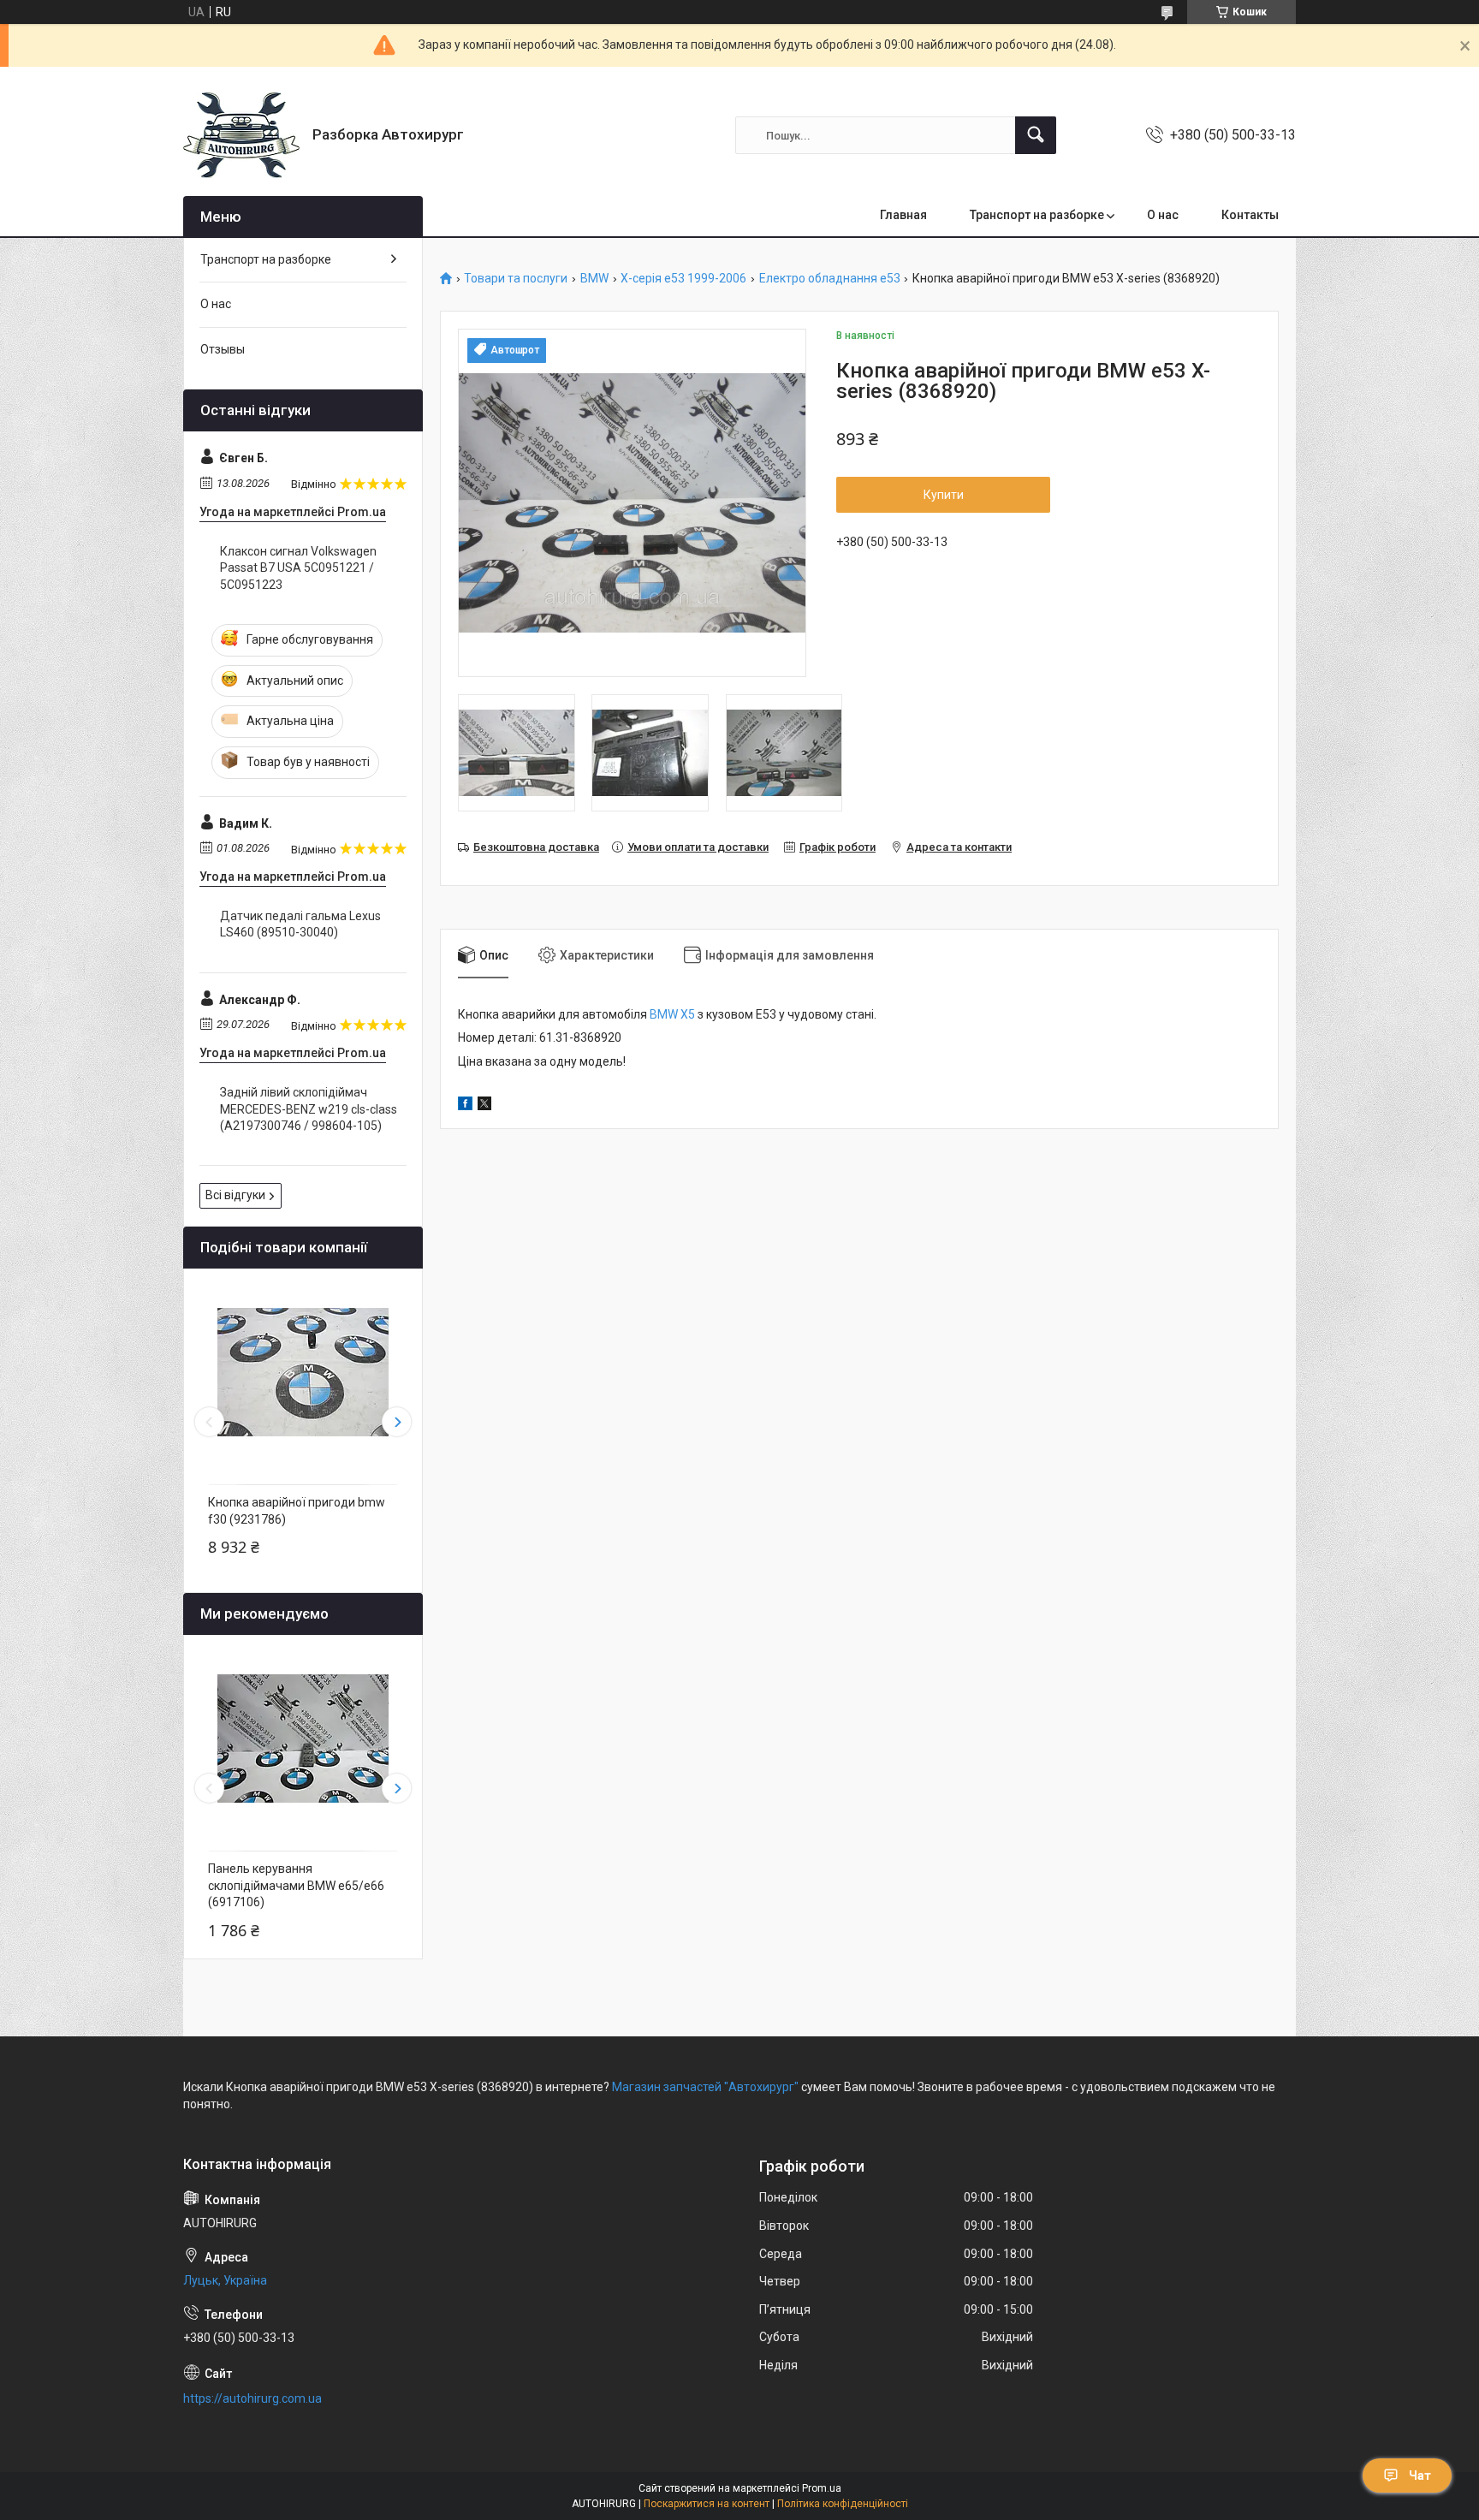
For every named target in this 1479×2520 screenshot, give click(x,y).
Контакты (1250, 215)
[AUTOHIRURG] (241, 135)
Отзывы (223, 349)
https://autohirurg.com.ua (252, 2398)
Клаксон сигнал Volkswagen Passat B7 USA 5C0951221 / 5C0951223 (298, 568)
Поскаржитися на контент (707, 2504)
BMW (594, 279)
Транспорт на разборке (1037, 215)
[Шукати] (1036, 135)
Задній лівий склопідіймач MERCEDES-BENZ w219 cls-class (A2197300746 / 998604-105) (309, 1109)
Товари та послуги (516, 279)
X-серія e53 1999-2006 (683, 279)
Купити (944, 495)
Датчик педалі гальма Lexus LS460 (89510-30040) (300, 924)
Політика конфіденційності (843, 2504)
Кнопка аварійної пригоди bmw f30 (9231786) (297, 1511)
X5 (686, 1014)
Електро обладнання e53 (830, 279)
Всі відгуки (235, 1195)
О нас (1163, 215)
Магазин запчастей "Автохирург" (705, 2087)
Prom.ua (822, 2488)
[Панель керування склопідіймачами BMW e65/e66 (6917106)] (303, 1738)
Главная (903, 215)
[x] (484, 1106)
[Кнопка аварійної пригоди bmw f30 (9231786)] (303, 1372)
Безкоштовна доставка (536, 847)
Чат (1420, 2475)
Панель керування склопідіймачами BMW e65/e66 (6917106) (296, 1885)
